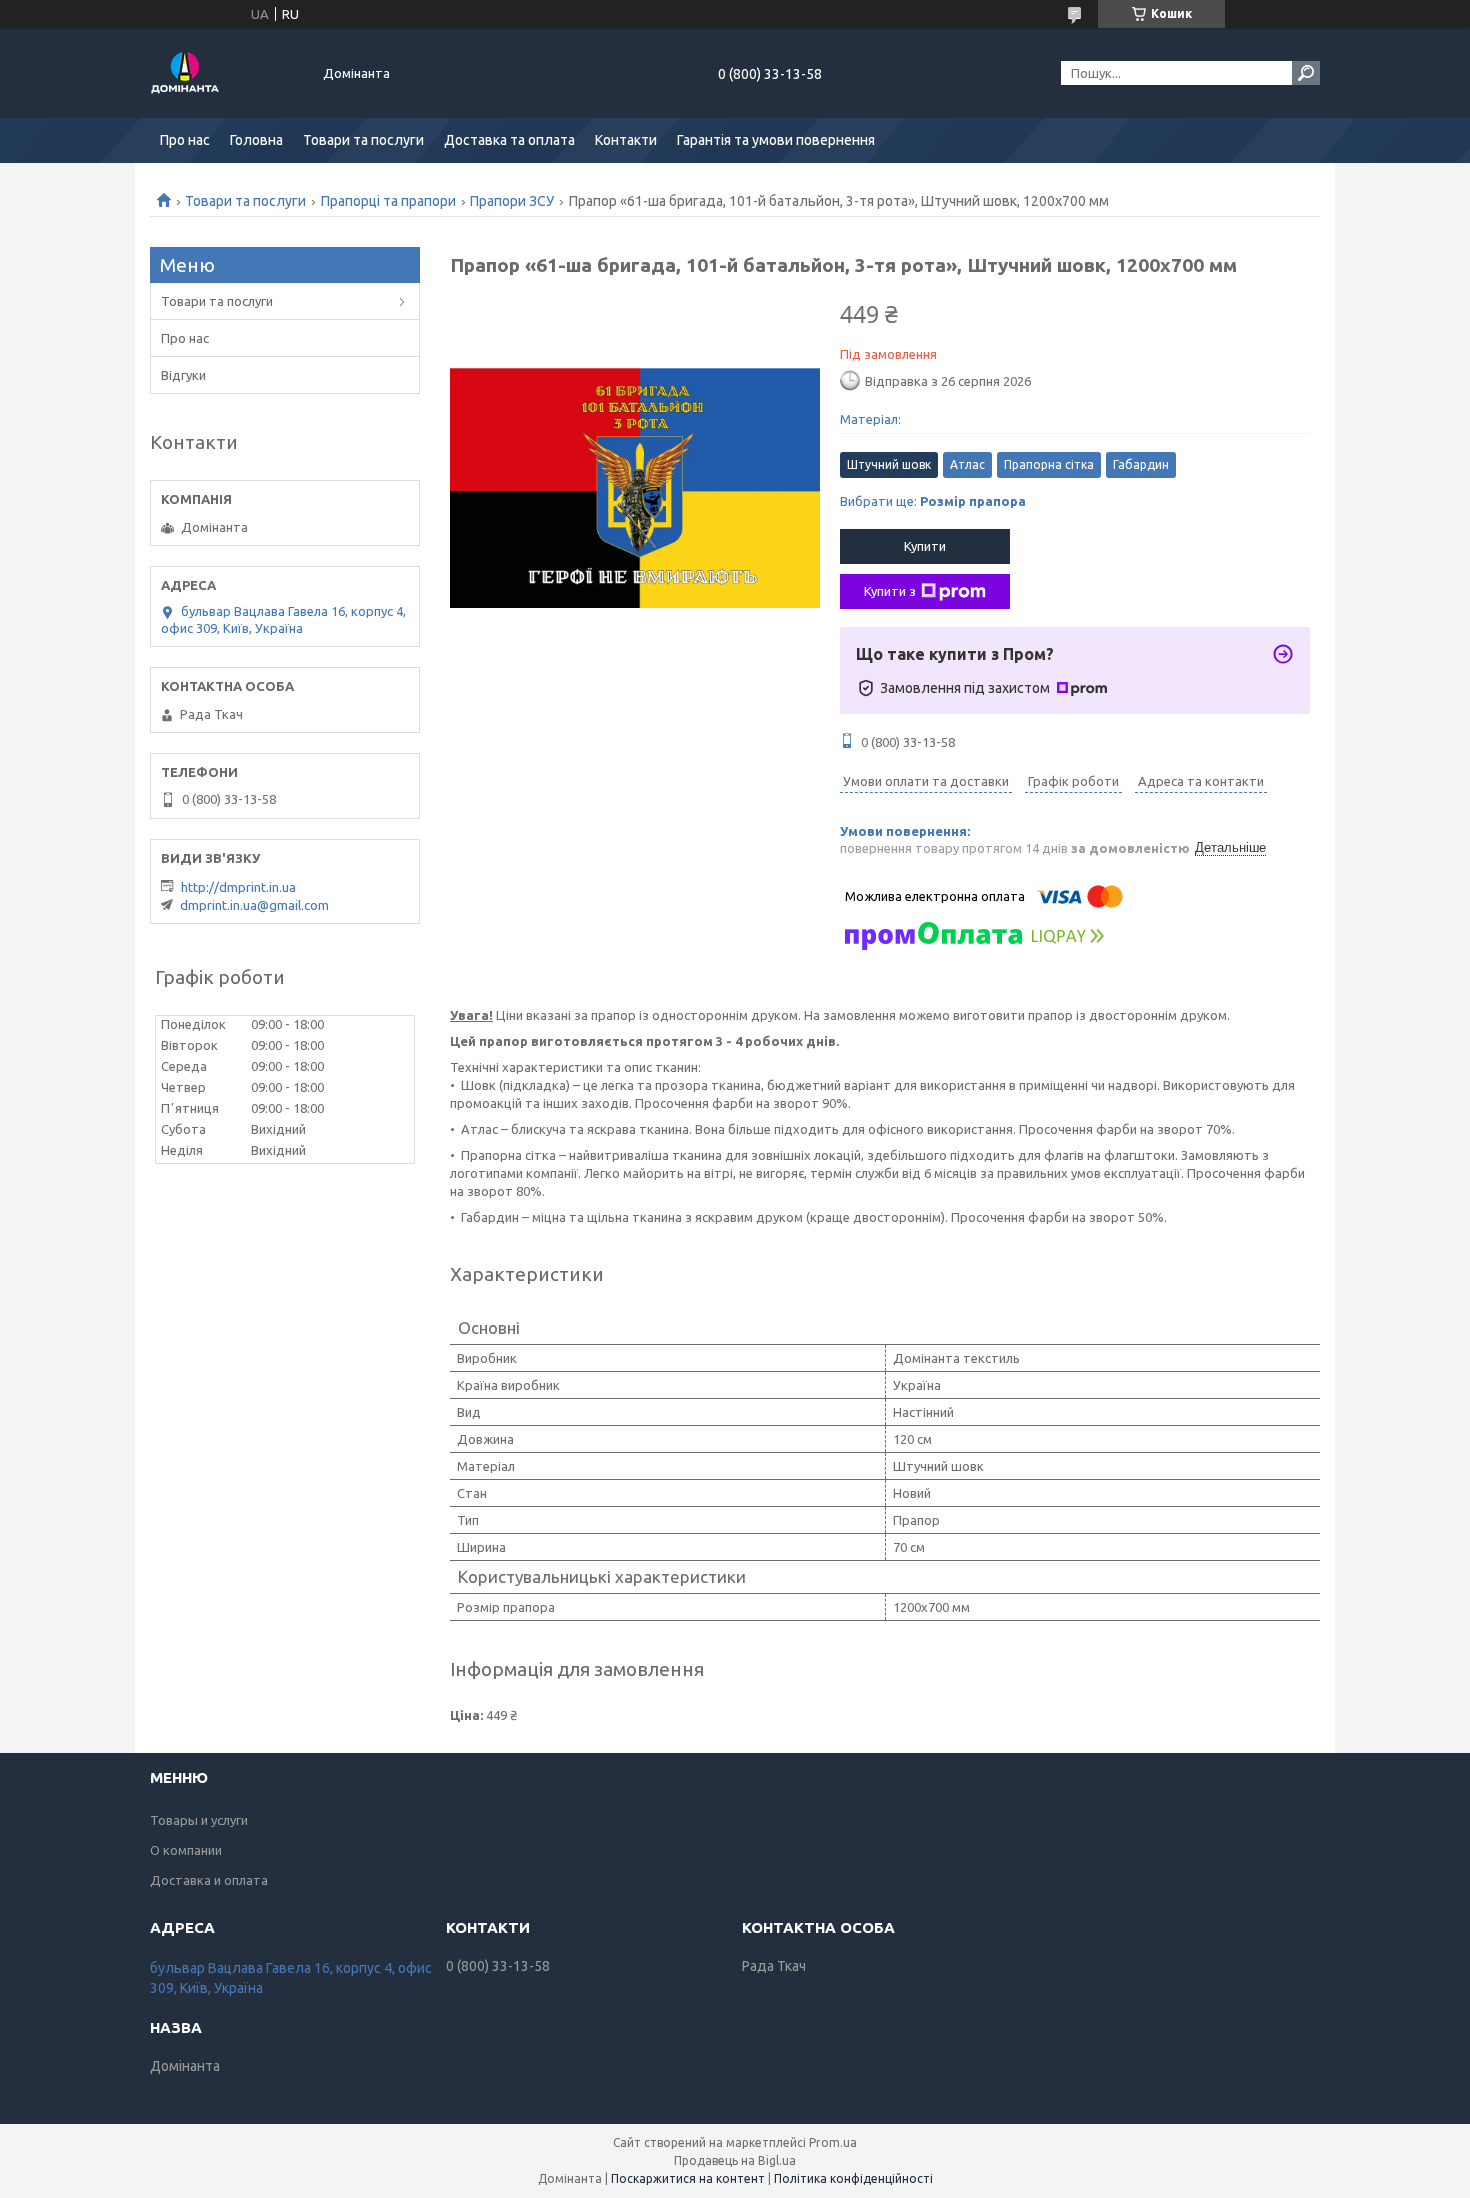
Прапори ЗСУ (512, 201)
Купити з (890, 591)
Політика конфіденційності (853, 2178)
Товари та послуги (363, 140)
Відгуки (183, 375)
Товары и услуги (199, 1820)
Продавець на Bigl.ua (735, 2160)
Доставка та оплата (509, 140)
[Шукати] (1306, 73)
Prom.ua (833, 2142)
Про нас (185, 140)
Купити (925, 546)
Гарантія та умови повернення (776, 140)
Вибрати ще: (933, 501)
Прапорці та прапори (388, 201)
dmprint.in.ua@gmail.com (254, 905)
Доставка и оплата (209, 1880)
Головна (256, 140)
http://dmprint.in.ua (238, 887)
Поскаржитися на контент (688, 2178)
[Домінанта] (225, 73)
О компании (186, 1850)
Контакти (626, 140)
